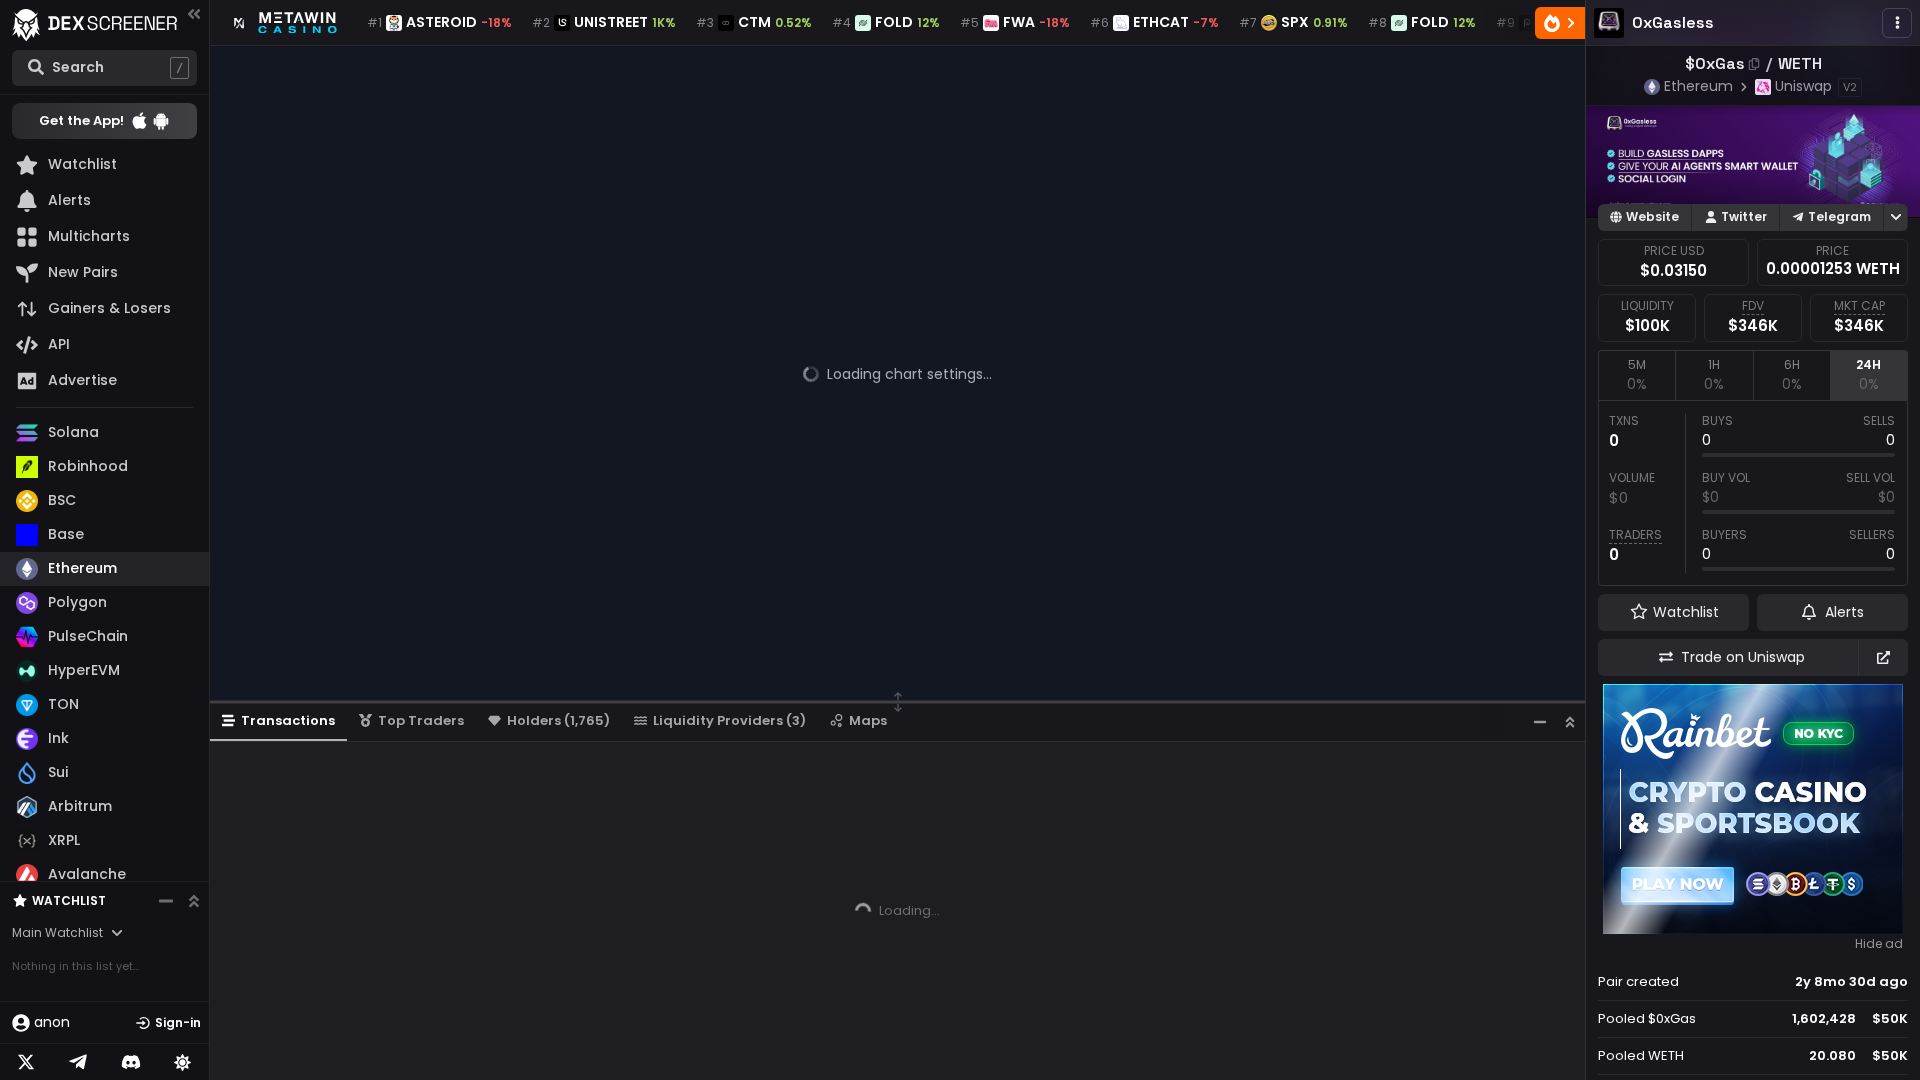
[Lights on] (183, 1062)
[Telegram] (78, 1062)
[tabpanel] (1753, 493)
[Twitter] (26, 1062)
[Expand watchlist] (194, 901)
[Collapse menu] (194, 13)
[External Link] (1883, 657)
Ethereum (1698, 86)
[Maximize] (1570, 721)
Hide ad (1879, 944)
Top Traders (421, 720)
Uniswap (1803, 86)
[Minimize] (1540, 721)
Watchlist (69, 900)
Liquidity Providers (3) (729, 720)
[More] (1897, 23)
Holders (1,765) (558, 720)
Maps (868, 720)
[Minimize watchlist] (166, 901)
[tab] (1636, 375)
